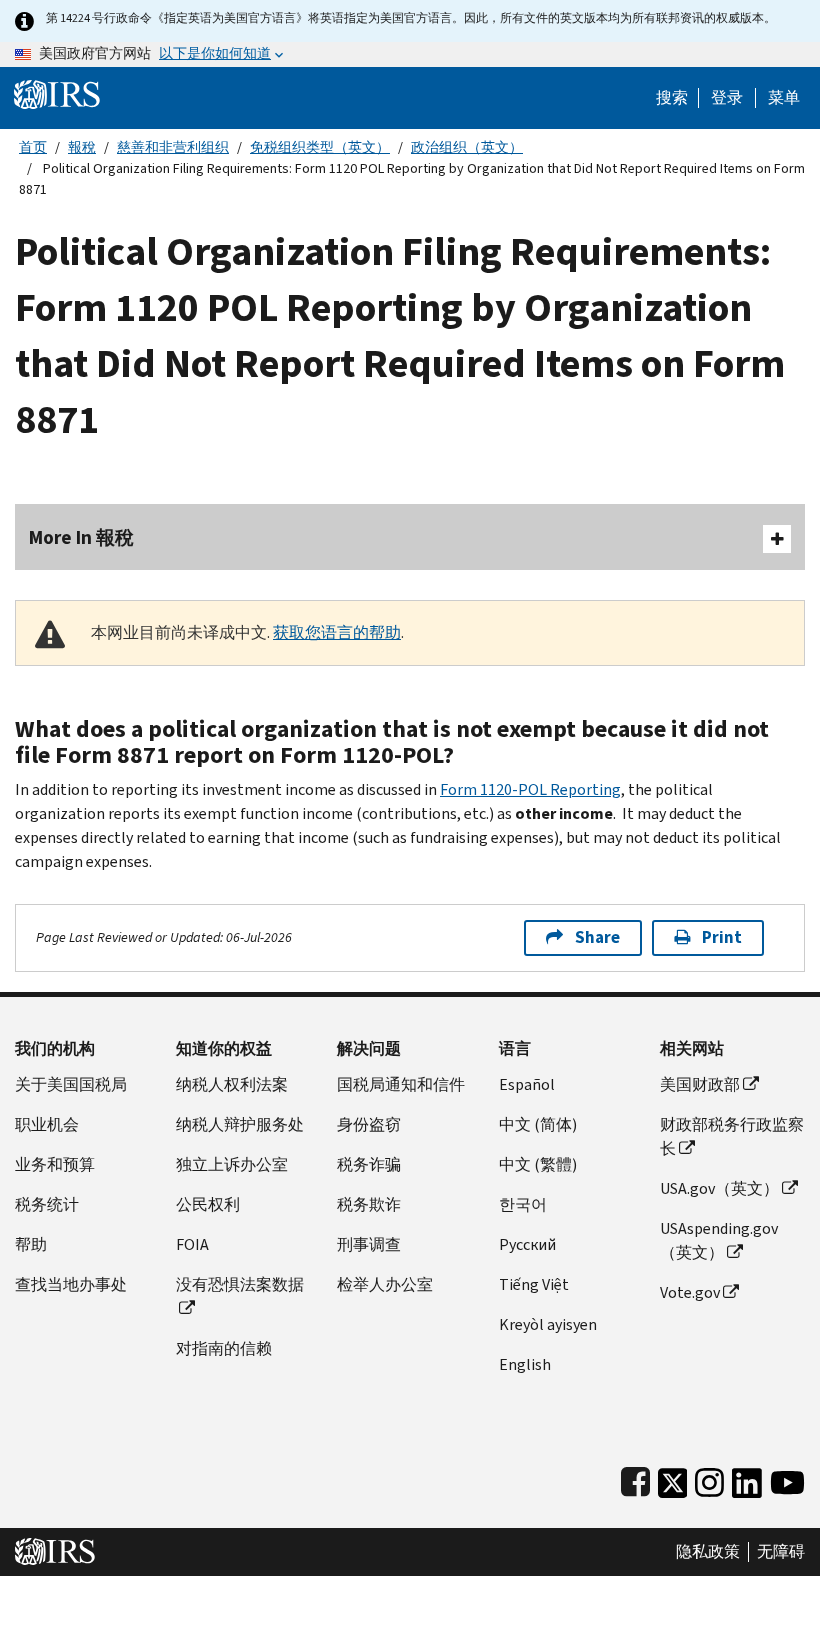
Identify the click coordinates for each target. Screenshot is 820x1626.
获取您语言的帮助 (337, 632)
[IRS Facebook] (635, 1478)
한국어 (523, 1204)
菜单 (784, 98)
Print (722, 937)
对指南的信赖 (224, 1348)
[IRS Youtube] (787, 1478)
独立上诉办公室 (232, 1164)
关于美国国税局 (71, 1084)
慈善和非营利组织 (173, 147)
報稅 (82, 147)
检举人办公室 (385, 1284)
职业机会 (47, 1124)
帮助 (31, 1244)
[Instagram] (709, 1478)
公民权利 (208, 1204)
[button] (727, 98)
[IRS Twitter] (673, 1478)
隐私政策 (708, 1552)
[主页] (57, 93)
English (525, 1364)
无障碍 (781, 1552)
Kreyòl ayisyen (548, 1324)
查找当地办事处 (71, 1284)
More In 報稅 (81, 537)
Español (527, 1084)
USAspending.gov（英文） (719, 1240)
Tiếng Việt (534, 1284)
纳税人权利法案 (232, 1084)
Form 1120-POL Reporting (530, 789)
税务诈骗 (369, 1164)
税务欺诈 (369, 1204)
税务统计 (47, 1204)
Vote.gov (690, 1292)
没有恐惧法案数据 (240, 1284)
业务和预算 (55, 1164)
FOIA (192, 1244)
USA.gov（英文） (719, 1188)
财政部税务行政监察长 (732, 1136)
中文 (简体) (538, 1124)
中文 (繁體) (538, 1164)
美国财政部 (700, 1084)
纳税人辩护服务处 (240, 1124)
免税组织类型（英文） (320, 147)
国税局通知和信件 (401, 1084)
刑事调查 (369, 1244)
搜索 (672, 98)
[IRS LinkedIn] (747, 1478)
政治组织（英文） (467, 147)
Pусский (527, 1244)
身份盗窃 (369, 1124)
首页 (33, 147)
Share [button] (597, 937)
